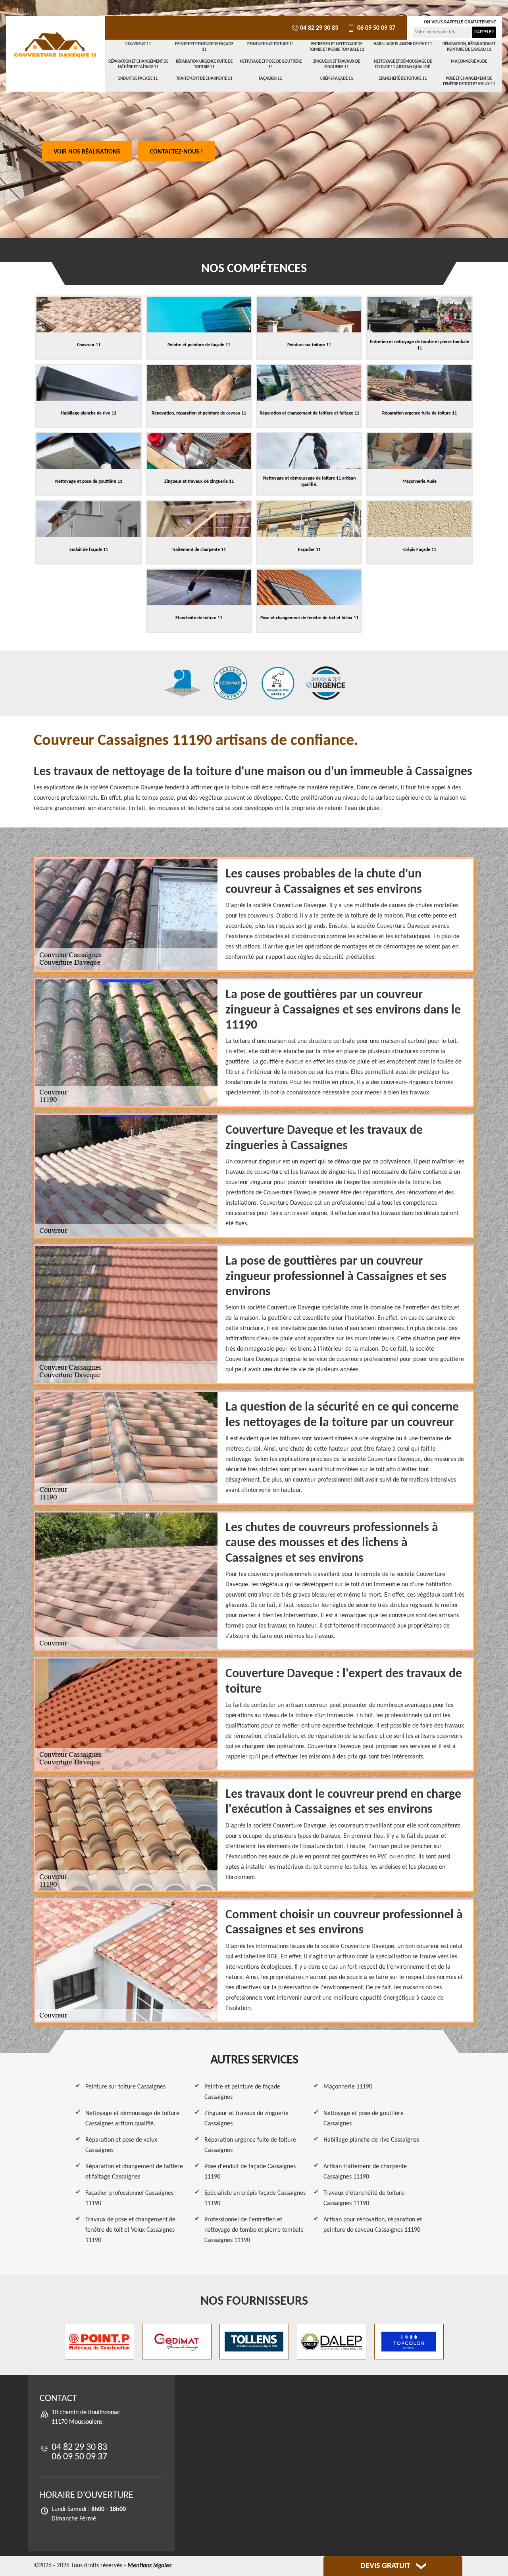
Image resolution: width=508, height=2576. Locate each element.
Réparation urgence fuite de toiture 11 (204, 64)
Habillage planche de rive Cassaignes (371, 2140)
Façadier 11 (270, 79)
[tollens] (254, 2342)
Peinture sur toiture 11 (271, 44)
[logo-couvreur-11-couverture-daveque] (56, 46)
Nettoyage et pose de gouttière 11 (271, 64)
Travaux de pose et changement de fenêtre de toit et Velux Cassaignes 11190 (130, 2230)
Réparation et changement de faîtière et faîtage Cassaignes (134, 2172)
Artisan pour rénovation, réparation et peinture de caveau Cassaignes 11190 (373, 2225)
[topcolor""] (409, 2342)
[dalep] (332, 2342)
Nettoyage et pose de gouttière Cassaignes (364, 2119)
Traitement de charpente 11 (204, 79)
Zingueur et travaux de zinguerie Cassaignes (246, 2119)
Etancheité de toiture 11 (403, 79)
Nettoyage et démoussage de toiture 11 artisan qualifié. (403, 64)
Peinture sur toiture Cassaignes (125, 2087)
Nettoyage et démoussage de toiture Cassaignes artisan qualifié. (132, 2119)
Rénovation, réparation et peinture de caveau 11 (469, 47)
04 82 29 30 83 (319, 28)
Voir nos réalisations (87, 152)
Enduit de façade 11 (138, 79)
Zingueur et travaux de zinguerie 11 (337, 64)
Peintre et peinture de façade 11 (204, 47)
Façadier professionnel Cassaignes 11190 (129, 2198)
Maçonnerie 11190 (348, 2087)
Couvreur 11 (138, 44)
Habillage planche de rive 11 (403, 44)
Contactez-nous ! (176, 152)
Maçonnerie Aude (469, 62)
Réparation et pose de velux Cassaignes (121, 2145)
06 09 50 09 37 (375, 28)
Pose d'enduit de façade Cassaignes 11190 (250, 2172)
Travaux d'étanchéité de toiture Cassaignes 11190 (364, 2198)
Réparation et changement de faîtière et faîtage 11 (138, 64)
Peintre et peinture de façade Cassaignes (242, 2092)
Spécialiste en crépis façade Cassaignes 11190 (255, 2198)
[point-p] (99, 2342)
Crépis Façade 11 (337, 79)
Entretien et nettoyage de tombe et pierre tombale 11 (337, 47)
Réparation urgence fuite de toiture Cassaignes (250, 2145)
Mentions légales (149, 2566)
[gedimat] (177, 2342)
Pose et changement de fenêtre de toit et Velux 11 (469, 82)
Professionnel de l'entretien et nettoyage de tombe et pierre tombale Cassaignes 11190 (254, 2230)
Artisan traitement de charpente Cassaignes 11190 (365, 2172)
